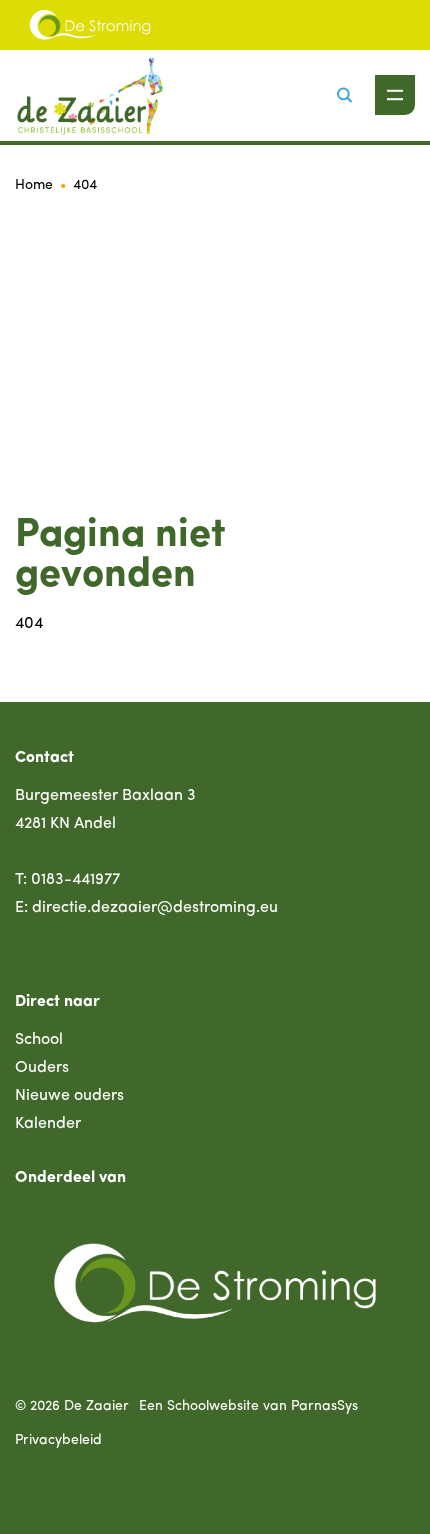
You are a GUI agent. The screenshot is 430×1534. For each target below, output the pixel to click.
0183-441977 (75, 880)
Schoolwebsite (213, 1406)
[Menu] (395, 95)
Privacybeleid (58, 1440)
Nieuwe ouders (69, 1096)
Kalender (48, 1124)
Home (34, 185)
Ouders (42, 1068)
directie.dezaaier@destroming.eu (155, 908)
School (39, 1040)
